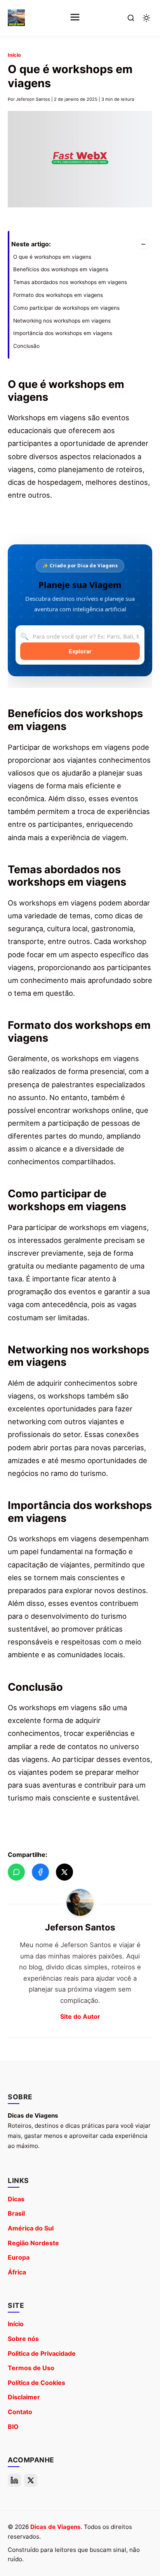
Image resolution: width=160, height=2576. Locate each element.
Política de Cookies (37, 2383)
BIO (13, 2427)
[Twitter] (31, 2480)
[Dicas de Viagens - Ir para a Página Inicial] (16, 18)
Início (14, 55)
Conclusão (26, 346)
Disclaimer (24, 2397)
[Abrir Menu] (75, 18)
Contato (20, 2412)
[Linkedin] (14, 2480)
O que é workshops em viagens (52, 257)
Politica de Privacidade (42, 2353)
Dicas (16, 2199)
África (17, 2272)
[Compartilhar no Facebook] (40, 1872)
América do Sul (31, 2228)
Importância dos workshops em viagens (63, 333)
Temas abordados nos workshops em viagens (70, 282)
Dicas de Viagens (56, 2527)
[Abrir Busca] (131, 18)
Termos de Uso (31, 2368)
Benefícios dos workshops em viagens (61, 269)
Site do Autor (80, 2016)
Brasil (16, 2213)
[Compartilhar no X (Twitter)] (64, 1872)
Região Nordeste (33, 2243)
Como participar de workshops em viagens (66, 308)
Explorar (80, 651)
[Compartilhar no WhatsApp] (16, 1872)
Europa (19, 2257)
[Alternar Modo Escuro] (146, 18)
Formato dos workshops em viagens (58, 295)
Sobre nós (23, 2339)
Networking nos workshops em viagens (62, 321)
